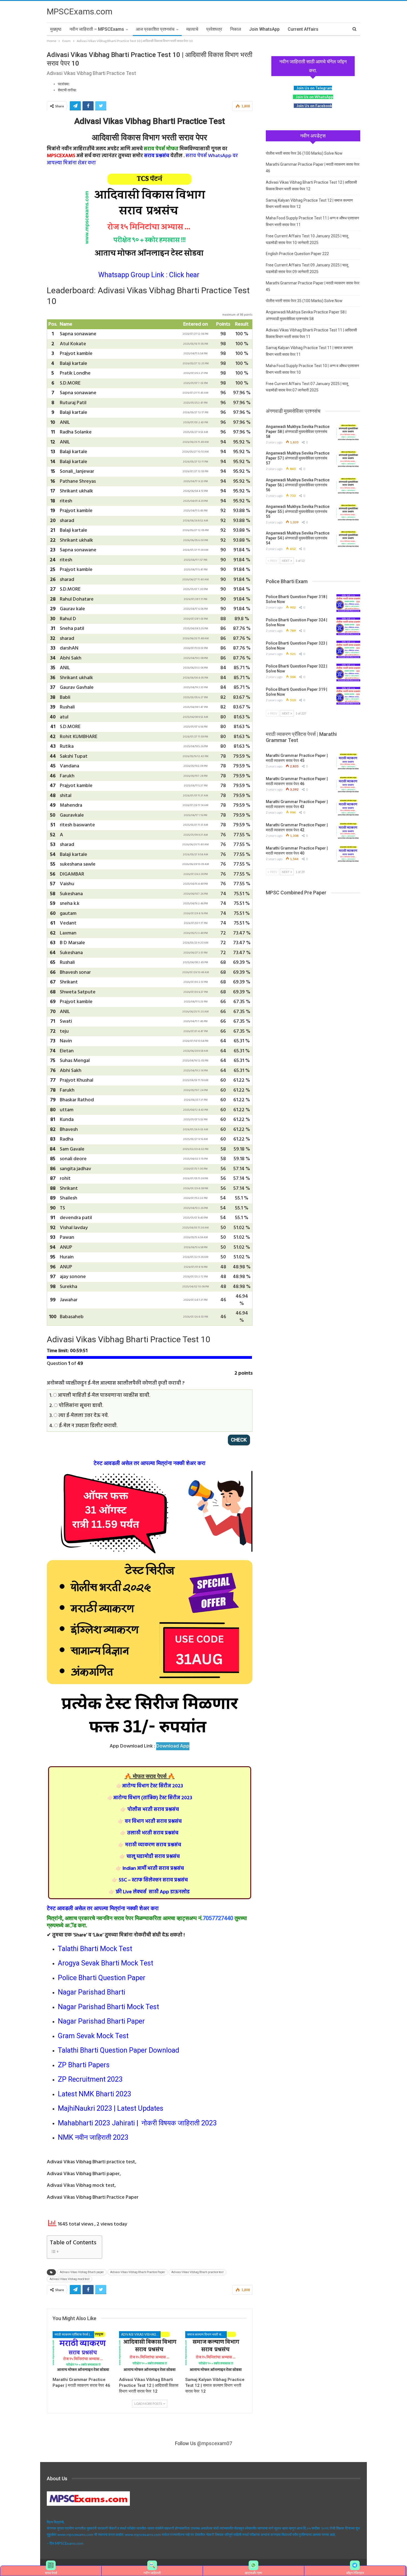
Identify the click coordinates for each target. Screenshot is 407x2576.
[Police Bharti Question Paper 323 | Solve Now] (348, 650)
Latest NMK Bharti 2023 (95, 2094)
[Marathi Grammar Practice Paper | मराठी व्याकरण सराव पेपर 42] (348, 831)
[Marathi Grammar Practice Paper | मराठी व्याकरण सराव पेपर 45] (348, 762)
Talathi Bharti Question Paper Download (119, 2050)
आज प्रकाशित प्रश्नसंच (155, 29)
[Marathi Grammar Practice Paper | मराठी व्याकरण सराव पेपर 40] (348, 855)
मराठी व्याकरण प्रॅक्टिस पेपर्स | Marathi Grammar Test (74, 2334)
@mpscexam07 (215, 2443)
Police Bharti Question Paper (102, 1978)
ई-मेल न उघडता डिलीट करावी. (88, 1426)
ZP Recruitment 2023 (90, 2079)
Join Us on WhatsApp (314, 97)
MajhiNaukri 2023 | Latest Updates (111, 2108)
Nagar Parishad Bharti (92, 1992)
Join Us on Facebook (314, 106)
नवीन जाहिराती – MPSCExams (97, 29)
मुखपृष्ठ (56, 29)
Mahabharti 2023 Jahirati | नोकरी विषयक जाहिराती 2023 (137, 2123)
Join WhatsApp (264, 29)
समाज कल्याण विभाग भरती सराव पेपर (207, 2334)
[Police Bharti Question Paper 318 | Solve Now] (348, 603)
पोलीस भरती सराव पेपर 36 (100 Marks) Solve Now (304, 153)
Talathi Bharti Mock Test (95, 1949)
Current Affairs (303, 29)
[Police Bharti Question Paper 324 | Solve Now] (348, 626)
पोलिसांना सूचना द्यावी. (80, 1406)
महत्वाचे (192, 29)
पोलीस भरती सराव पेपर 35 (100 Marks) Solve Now (304, 301)
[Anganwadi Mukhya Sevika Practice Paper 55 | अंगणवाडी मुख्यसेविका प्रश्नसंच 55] (348, 513)
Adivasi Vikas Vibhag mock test (69, 2279)
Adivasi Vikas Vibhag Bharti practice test (197, 2272)
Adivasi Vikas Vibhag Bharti (141, 2334)
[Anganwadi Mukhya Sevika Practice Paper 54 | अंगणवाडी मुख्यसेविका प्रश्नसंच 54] (348, 539)
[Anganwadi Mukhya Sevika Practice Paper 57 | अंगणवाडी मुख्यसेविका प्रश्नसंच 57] (348, 459)
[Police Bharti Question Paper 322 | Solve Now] (348, 672)
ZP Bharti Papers (84, 2065)
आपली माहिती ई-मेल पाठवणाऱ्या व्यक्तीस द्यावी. (103, 1395)
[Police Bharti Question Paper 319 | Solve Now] (348, 696)
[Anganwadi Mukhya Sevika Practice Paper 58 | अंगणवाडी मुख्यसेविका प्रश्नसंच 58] (348, 433)
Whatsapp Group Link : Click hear (150, 275)
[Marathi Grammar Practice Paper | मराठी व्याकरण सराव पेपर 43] (348, 808)
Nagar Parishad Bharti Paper (101, 2021)
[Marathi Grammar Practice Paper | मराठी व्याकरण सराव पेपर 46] (83, 2353)
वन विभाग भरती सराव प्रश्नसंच (150, 1821)
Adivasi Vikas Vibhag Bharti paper (82, 2272)
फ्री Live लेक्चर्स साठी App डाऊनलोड (149, 1892)
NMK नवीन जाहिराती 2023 (93, 2137)
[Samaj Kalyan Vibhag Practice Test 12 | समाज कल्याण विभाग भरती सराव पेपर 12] (216, 2353)
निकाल (236, 29)
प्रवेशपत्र (214, 29)
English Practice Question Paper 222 (297, 254)
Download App (173, 1746)
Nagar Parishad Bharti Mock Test (108, 2007)
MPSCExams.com (80, 11)
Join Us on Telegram (314, 88)
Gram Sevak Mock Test (93, 2036)
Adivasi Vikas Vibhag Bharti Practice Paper (138, 2272)
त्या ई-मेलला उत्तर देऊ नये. (83, 1416)
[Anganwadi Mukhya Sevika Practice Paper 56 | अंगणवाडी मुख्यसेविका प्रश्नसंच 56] (348, 486)
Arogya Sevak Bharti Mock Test (105, 1963)
